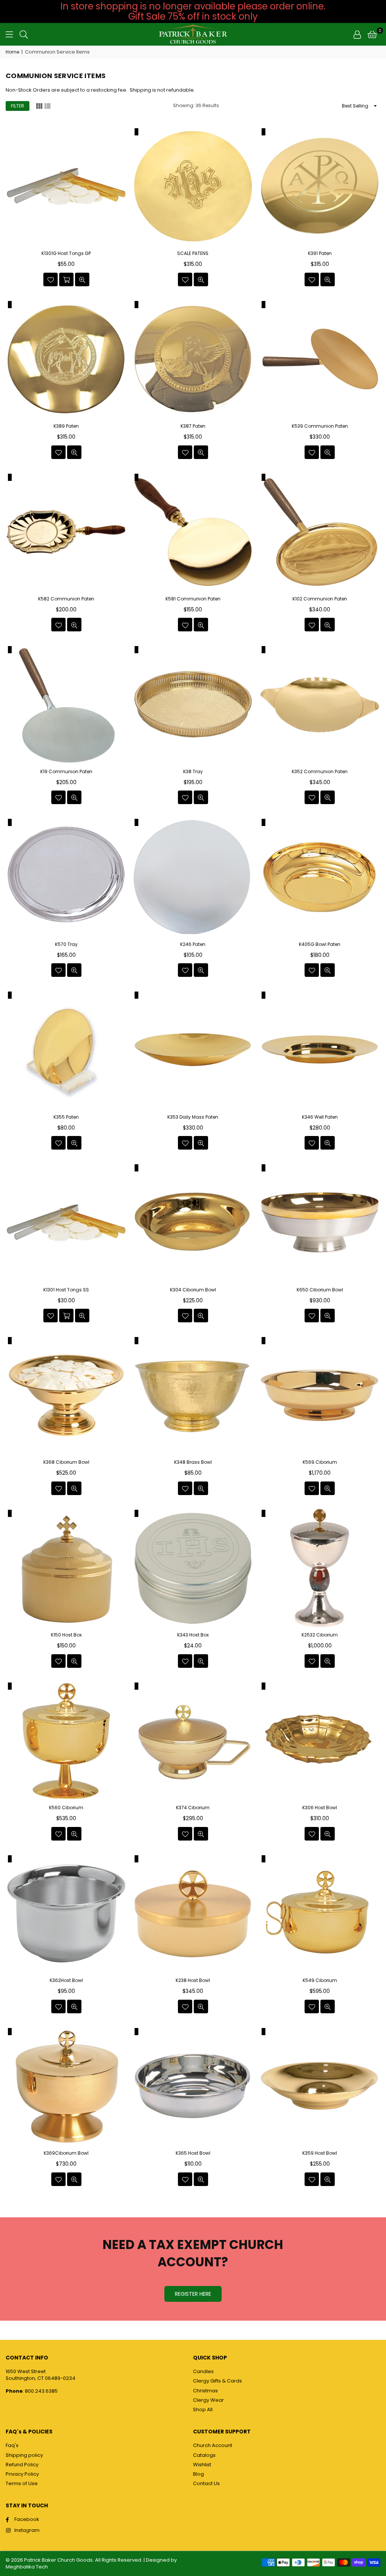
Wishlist (202, 2465)
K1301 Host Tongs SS (66, 1290)
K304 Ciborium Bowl (193, 1290)
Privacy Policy (22, 2474)
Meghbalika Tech (27, 2567)
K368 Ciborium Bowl (66, 1462)
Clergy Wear (208, 2400)
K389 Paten (66, 426)
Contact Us (206, 2483)
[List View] (47, 106)
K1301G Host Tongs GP (66, 253)
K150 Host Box (66, 1635)
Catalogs (204, 2455)
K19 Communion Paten (66, 772)
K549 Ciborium (320, 1980)
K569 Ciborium (320, 1462)
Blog (198, 2474)
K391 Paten (320, 253)
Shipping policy (24, 2455)
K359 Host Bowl (320, 2153)
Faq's (12, 2445)
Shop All (203, 2409)
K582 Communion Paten (66, 599)
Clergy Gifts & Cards (218, 2381)
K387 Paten (193, 426)
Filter (18, 106)
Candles (203, 2371)
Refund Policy (22, 2465)
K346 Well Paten (320, 1117)
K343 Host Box (193, 1635)
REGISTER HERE (193, 2294)
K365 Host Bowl (193, 2153)
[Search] (24, 34)
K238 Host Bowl (193, 1980)
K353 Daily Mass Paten (193, 1117)
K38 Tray (193, 772)
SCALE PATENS (193, 253)
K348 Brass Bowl (193, 1462)
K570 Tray (66, 944)
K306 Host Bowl (320, 1808)
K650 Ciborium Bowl (320, 1290)
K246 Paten (193, 944)
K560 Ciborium (66, 1808)
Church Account (213, 2445)
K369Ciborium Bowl (66, 2153)
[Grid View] (39, 106)
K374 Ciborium (193, 1808)
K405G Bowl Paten (320, 944)
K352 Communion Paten (320, 772)
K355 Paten (66, 1117)
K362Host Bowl (66, 1980)
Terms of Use (22, 2483)
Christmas (205, 2391)
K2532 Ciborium (320, 1635)
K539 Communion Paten (320, 426)
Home (12, 52)
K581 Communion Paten (193, 599)
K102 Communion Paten (320, 599)
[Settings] (357, 34)
